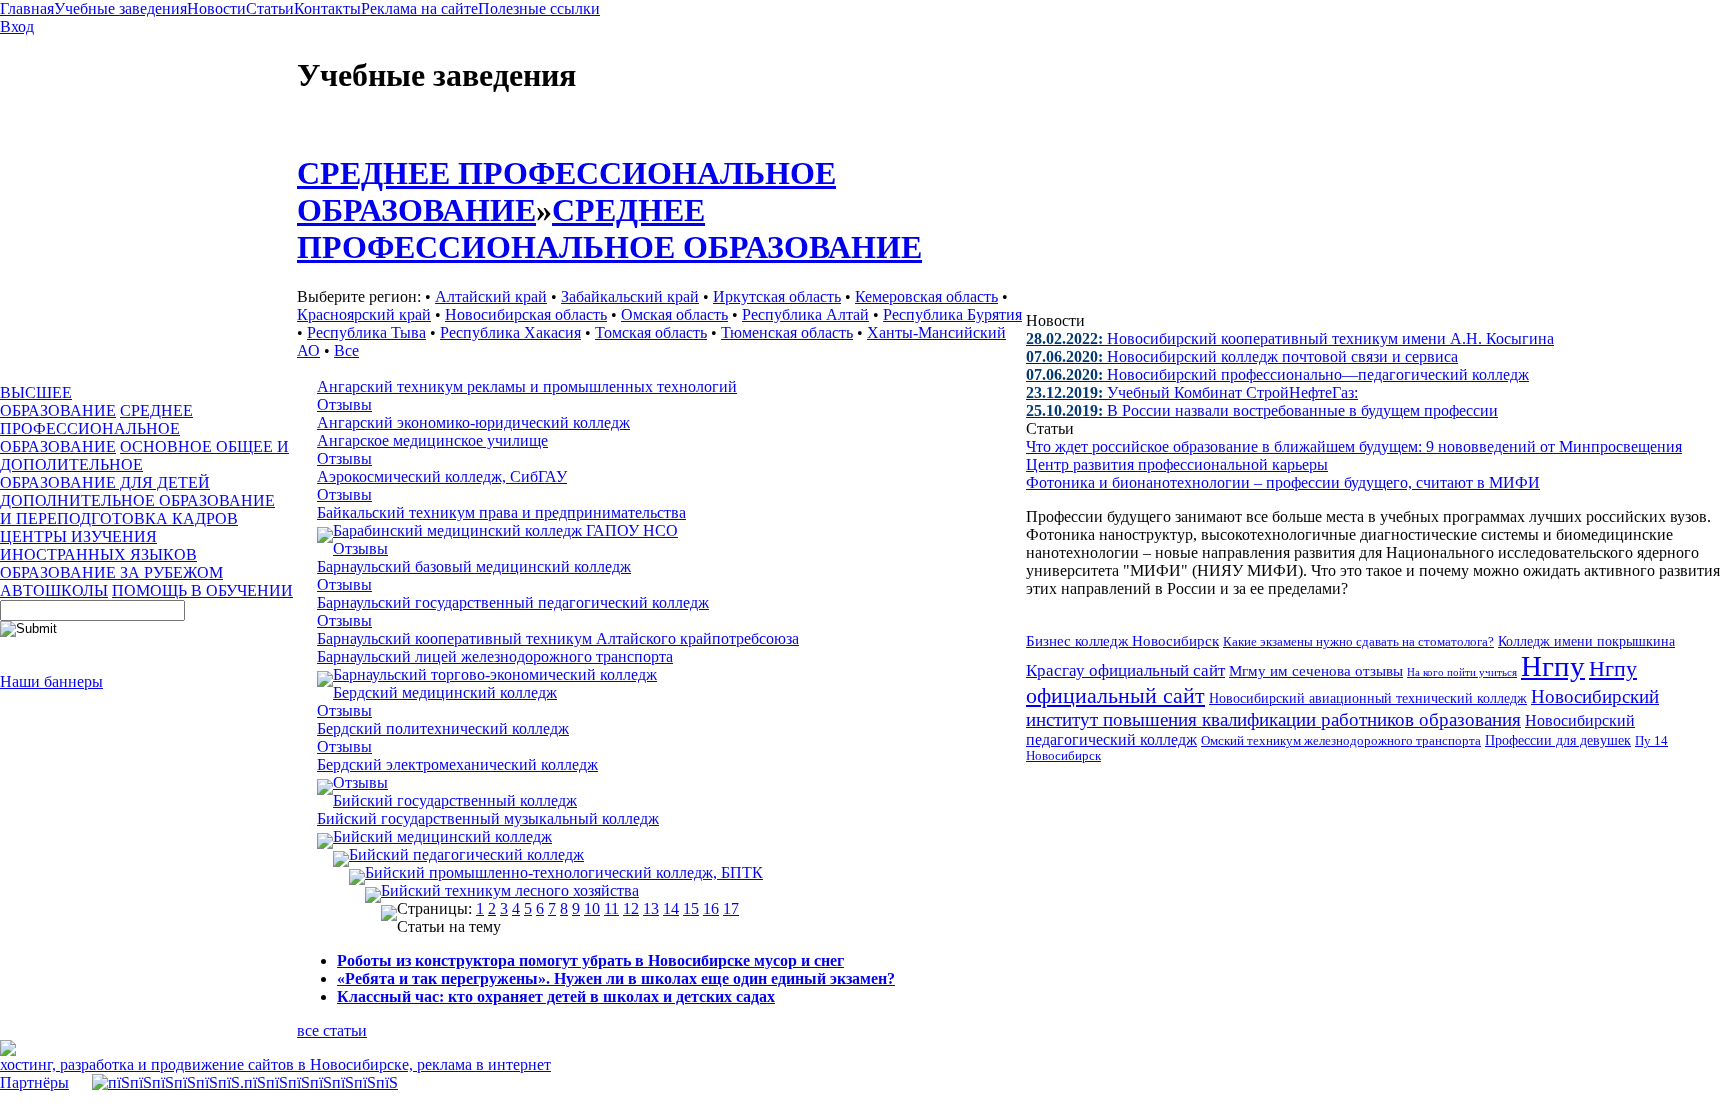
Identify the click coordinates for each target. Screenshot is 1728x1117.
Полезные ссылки (539, 8)
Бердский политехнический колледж (443, 728)
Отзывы (344, 404)
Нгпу (1553, 666)
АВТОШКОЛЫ (54, 590)
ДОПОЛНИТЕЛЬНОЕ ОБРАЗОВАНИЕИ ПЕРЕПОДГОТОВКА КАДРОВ (137, 509)
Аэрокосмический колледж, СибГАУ (442, 476)
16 (711, 908)
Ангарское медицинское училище (432, 440)
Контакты (327, 8)
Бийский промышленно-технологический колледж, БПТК (564, 872)
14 (671, 908)
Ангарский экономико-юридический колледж (473, 422)
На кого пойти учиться (1462, 672)
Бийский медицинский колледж (442, 836)
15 (691, 908)
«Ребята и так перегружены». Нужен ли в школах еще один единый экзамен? (616, 978)
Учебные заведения (120, 8)
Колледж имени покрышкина (1586, 641)
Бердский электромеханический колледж (457, 764)
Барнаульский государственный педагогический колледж (513, 602)
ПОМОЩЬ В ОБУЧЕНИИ (202, 590)
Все (346, 350)
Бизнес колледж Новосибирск (1122, 640)
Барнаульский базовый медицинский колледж (474, 566)
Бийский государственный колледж (455, 800)
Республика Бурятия (952, 314)
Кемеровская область (926, 296)
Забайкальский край (630, 296)
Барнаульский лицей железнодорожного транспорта (495, 656)
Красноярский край (364, 314)
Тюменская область (787, 332)
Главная (27, 8)
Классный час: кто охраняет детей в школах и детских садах (556, 996)
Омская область (674, 314)
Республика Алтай (805, 314)
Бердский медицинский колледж (445, 692)
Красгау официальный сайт (1125, 670)
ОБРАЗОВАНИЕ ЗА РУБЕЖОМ (111, 572)
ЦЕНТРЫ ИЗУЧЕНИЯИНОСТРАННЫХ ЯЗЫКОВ (98, 545)
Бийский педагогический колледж (466, 854)
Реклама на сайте (419, 8)
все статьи (332, 1030)
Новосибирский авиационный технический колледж (1368, 698)
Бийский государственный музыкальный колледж (488, 818)
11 (611, 908)
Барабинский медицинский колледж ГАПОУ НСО (505, 530)
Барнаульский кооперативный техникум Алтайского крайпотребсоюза (558, 638)
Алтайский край (491, 296)
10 (592, 908)
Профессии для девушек (1558, 740)
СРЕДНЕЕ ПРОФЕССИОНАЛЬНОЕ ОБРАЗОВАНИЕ (96, 428)
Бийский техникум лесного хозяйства (510, 890)
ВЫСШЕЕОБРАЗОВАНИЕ (58, 401)
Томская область (651, 332)
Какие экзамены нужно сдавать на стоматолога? (1358, 641)
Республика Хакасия (510, 332)
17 (731, 908)
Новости (216, 8)
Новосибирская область (526, 314)
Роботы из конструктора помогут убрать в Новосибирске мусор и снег (590, 960)
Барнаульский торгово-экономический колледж (495, 674)
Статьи (270, 8)
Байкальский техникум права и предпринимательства (501, 512)
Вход (17, 26)
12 (631, 908)
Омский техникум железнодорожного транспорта (1341, 740)
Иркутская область (777, 296)
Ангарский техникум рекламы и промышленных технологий (527, 386)
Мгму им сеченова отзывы (1316, 671)
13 (651, 908)
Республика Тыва (366, 332)
